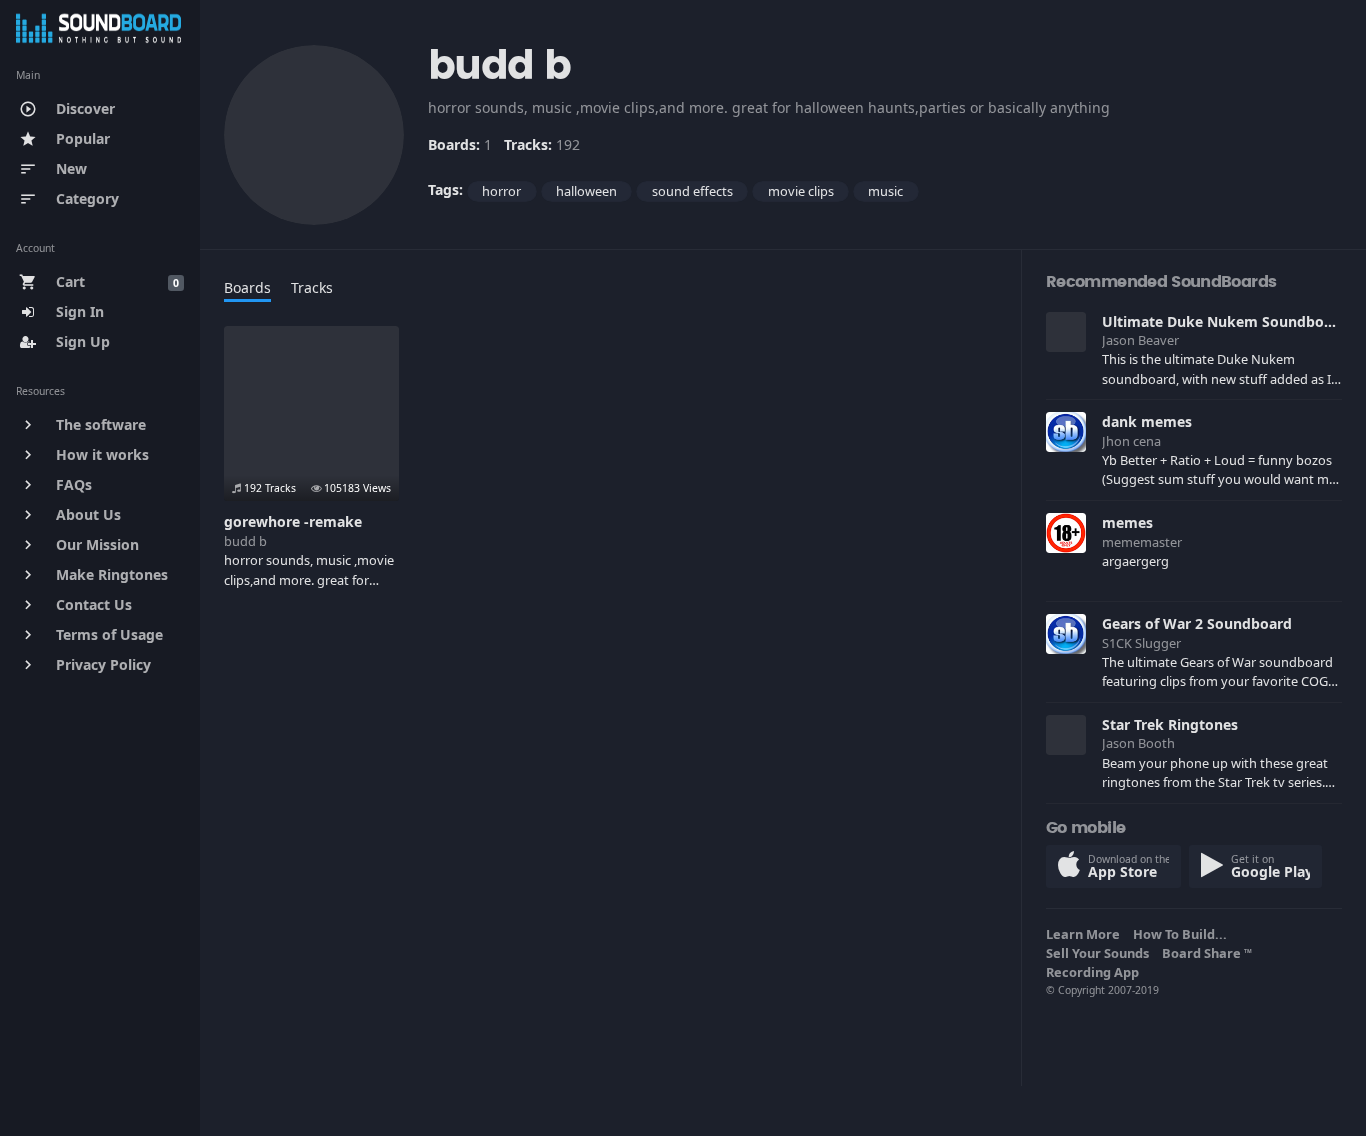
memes (1127, 522)
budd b (245, 541)
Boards (247, 287)
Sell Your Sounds (1100, 953)
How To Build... (1183, 934)
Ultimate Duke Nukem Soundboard (1224, 321)
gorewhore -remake (293, 521)
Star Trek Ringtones (1170, 724)
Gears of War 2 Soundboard (1197, 623)
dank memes (1147, 421)
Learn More (1086, 934)
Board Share (1207, 953)
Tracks (312, 287)
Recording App (1095, 972)
